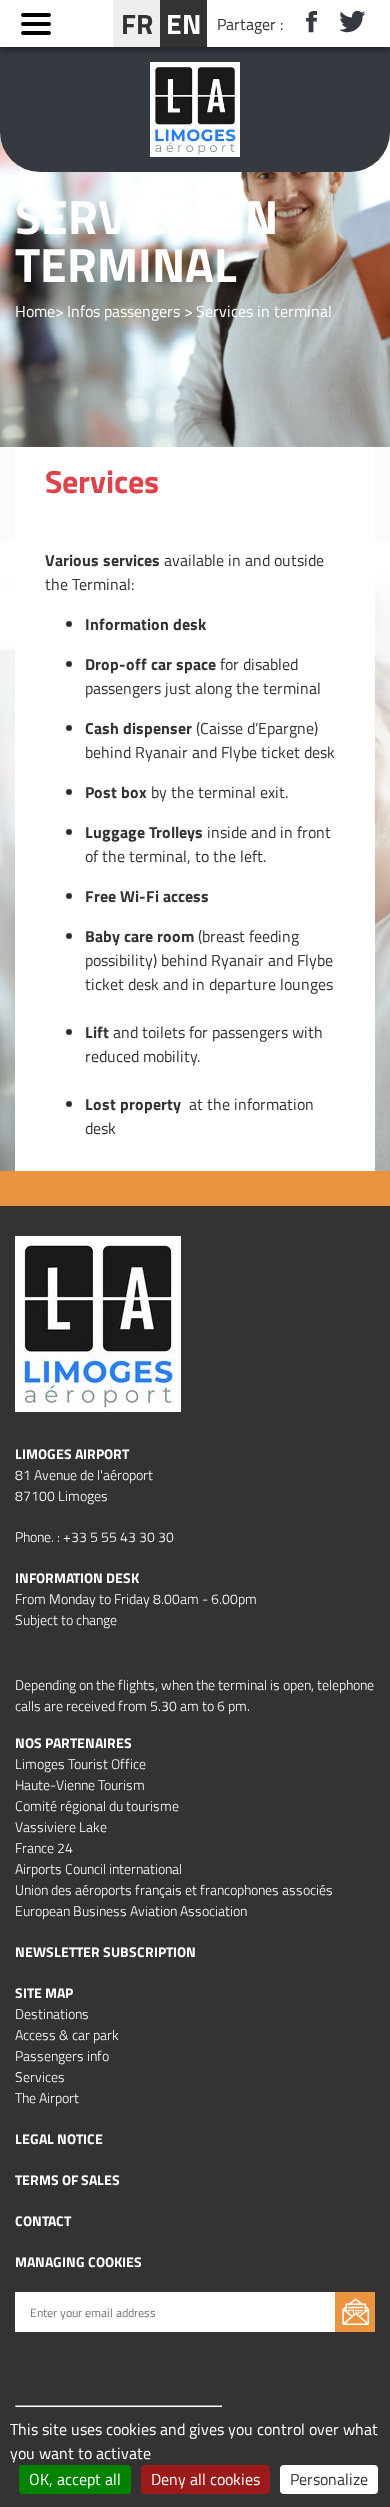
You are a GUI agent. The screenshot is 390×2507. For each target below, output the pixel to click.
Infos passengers (123, 311)
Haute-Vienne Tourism (80, 1784)
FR (137, 23)
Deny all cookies (205, 2479)
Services (40, 2076)
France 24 (44, 1847)
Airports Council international (98, 1868)
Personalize (329, 2479)
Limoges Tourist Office (80, 1763)
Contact (43, 2220)
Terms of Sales (67, 2179)
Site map (44, 1992)
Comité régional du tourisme (97, 1805)
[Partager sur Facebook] (303, 23)
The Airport (47, 2097)
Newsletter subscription (105, 1951)
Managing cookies (78, 2261)
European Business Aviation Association (131, 1910)
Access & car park (67, 2034)
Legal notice (59, 2138)
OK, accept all (75, 2479)
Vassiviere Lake (61, 1826)
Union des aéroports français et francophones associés (174, 1889)
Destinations (52, 2013)
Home (35, 311)
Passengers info (62, 2055)
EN (183, 23)
